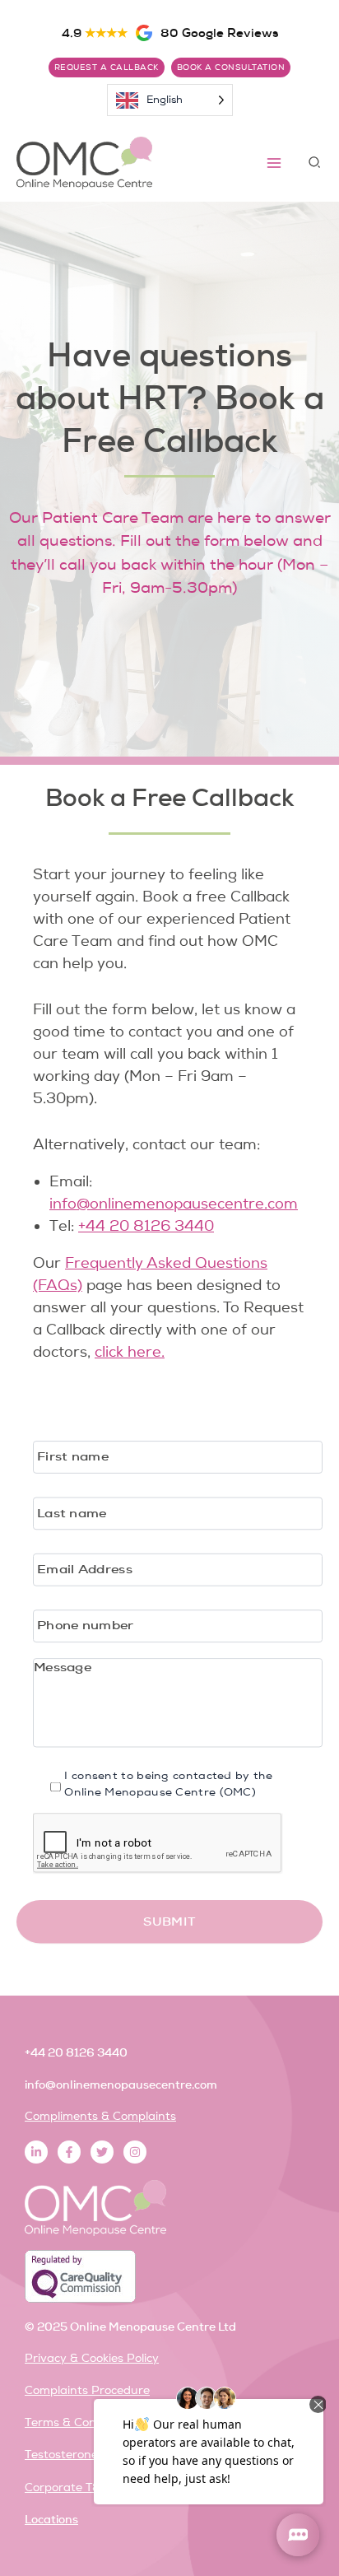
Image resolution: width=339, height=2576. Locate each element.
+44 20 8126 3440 (146, 1226)
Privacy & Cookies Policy (92, 2358)
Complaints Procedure (87, 2390)
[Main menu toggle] (274, 163)
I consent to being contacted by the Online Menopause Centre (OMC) (168, 1784)
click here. (130, 1352)
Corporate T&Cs (70, 2487)
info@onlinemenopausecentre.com (174, 1204)
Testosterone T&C (74, 2455)
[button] (315, 163)
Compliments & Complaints (100, 2116)
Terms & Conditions (79, 2422)
